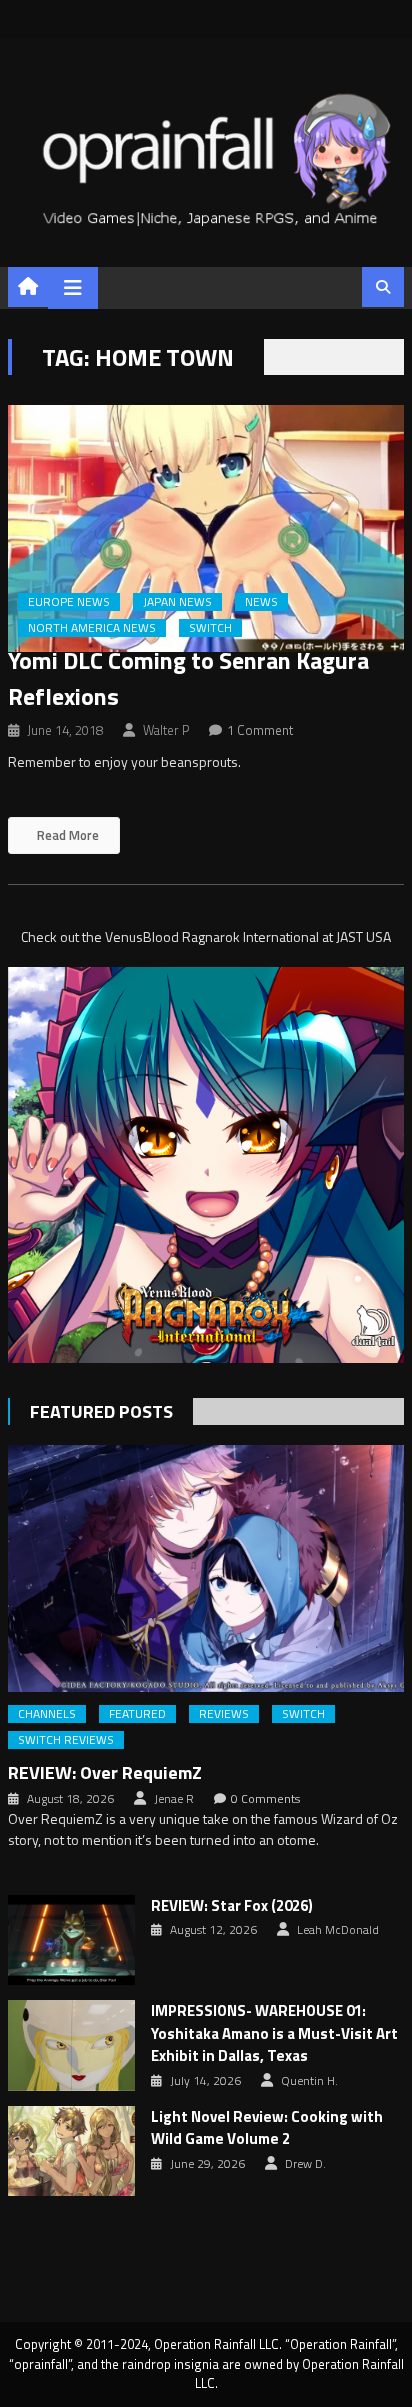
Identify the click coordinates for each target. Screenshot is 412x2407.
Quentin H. (309, 2081)
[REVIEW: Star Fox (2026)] (71, 1940)
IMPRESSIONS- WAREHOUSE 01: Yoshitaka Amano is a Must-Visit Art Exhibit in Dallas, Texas (274, 2033)
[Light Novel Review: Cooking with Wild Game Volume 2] (71, 2151)
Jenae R (174, 1799)
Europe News (69, 602)
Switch (210, 628)
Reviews (224, 1714)
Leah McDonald (338, 1930)
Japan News (177, 602)
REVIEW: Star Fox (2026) (232, 1906)
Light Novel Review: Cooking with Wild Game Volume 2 (267, 2128)
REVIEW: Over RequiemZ (105, 1772)
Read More (66, 835)
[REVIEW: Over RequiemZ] (206, 1568)
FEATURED (137, 1714)
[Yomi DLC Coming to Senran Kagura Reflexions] (206, 528)
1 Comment (260, 730)
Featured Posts (101, 1411)
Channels (47, 1714)
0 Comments (265, 1799)
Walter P (166, 730)
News (261, 602)
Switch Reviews (66, 1740)
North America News (92, 628)
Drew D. (305, 2164)
